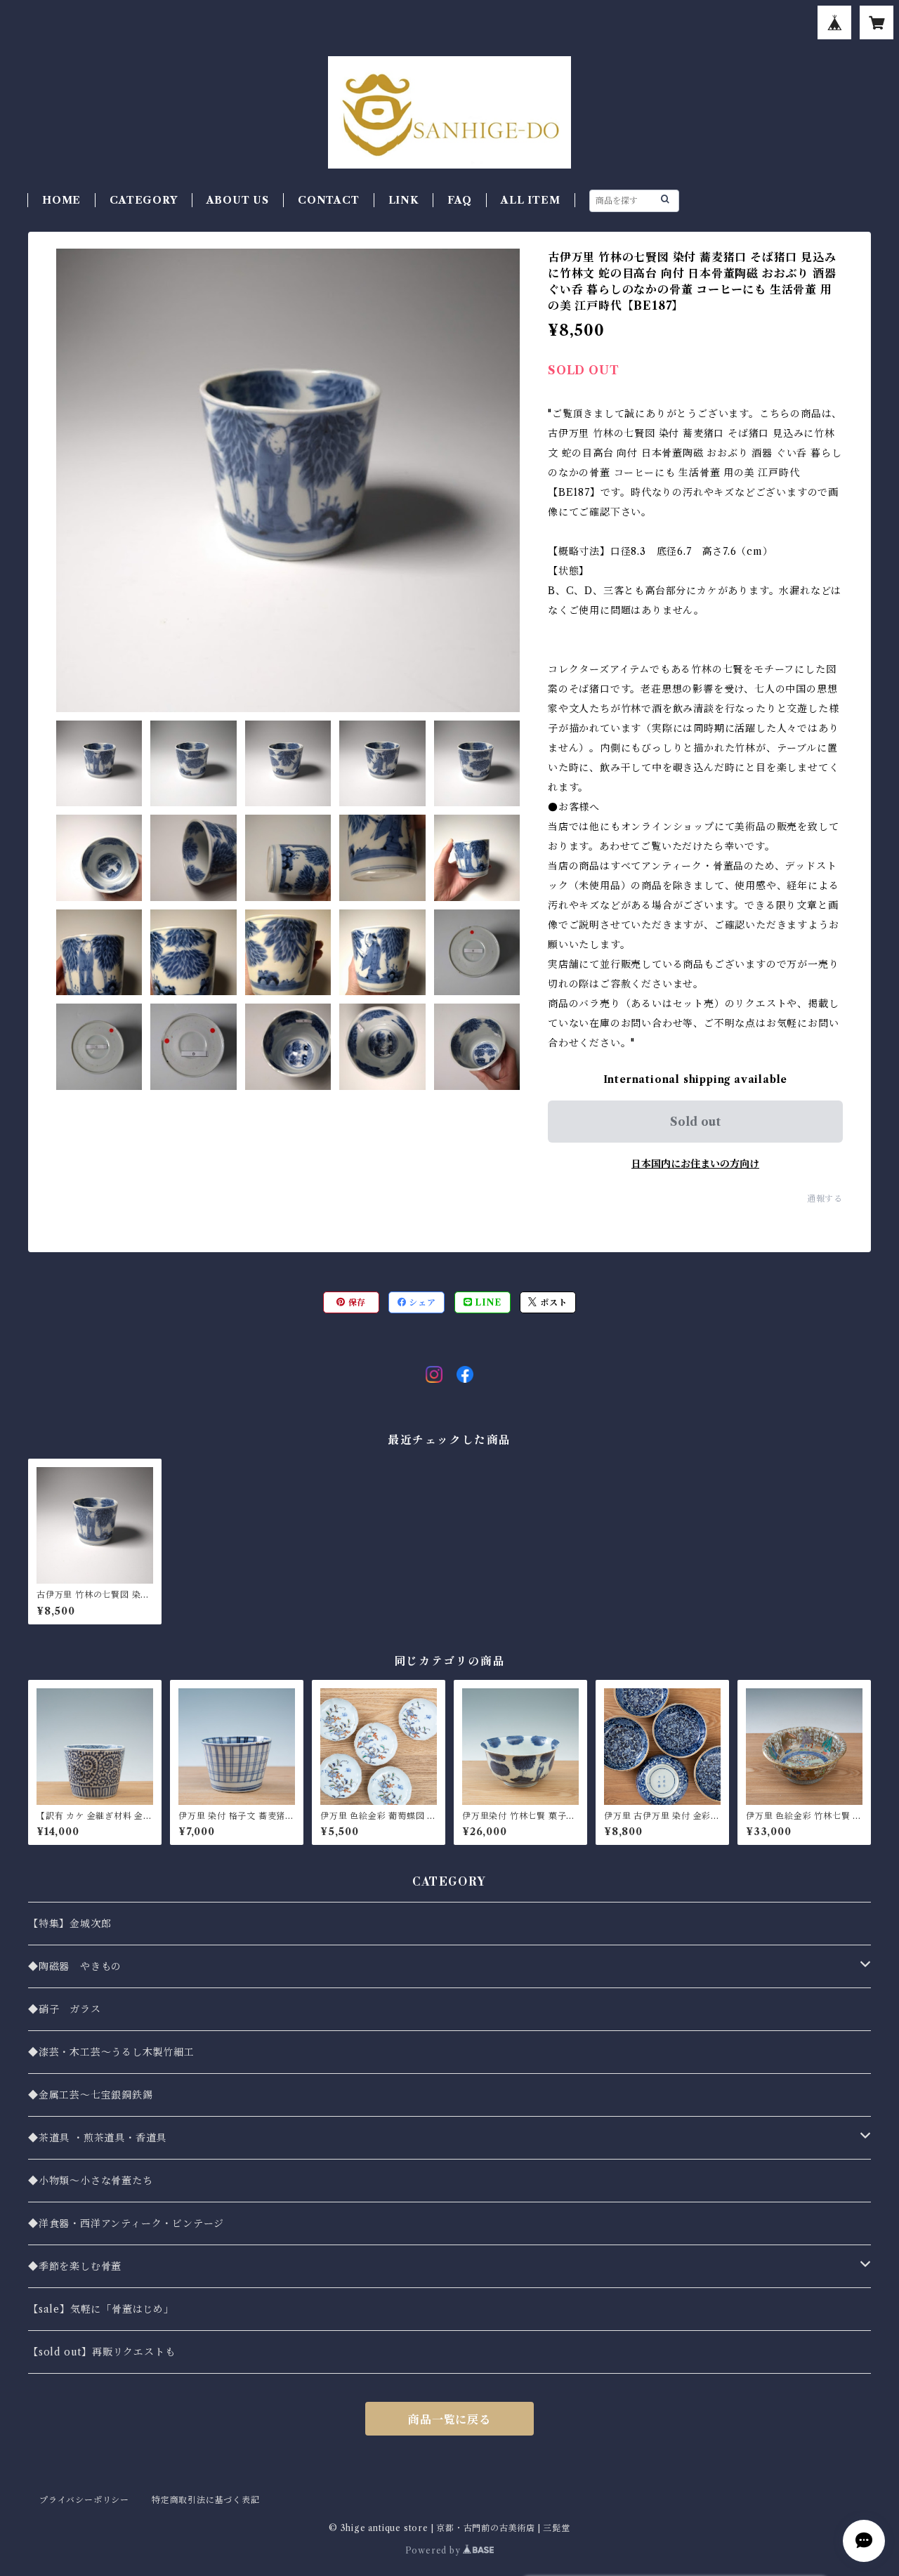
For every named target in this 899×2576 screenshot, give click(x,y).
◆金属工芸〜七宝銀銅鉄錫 (91, 2095)
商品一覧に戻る (449, 2419)
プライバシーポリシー (84, 2500)
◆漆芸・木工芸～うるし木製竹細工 (111, 2052)
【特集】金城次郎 (70, 1924)
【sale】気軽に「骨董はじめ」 (101, 2309)
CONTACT (329, 200)
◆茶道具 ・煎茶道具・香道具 (97, 2138)
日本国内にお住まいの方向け (695, 1164)
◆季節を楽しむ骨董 (75, 2266)
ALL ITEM (530, 200)
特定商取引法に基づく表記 (206, 2500)
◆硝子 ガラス (65, 2009)
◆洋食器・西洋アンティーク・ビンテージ (126, 2223)
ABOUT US (238, 200)
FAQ (460, 200)
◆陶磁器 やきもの (75, 1966)
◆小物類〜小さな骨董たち (91, 2181)
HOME (61, 200)
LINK (403, 200)
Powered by (434, 2550)
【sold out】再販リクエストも (101, 2352)
